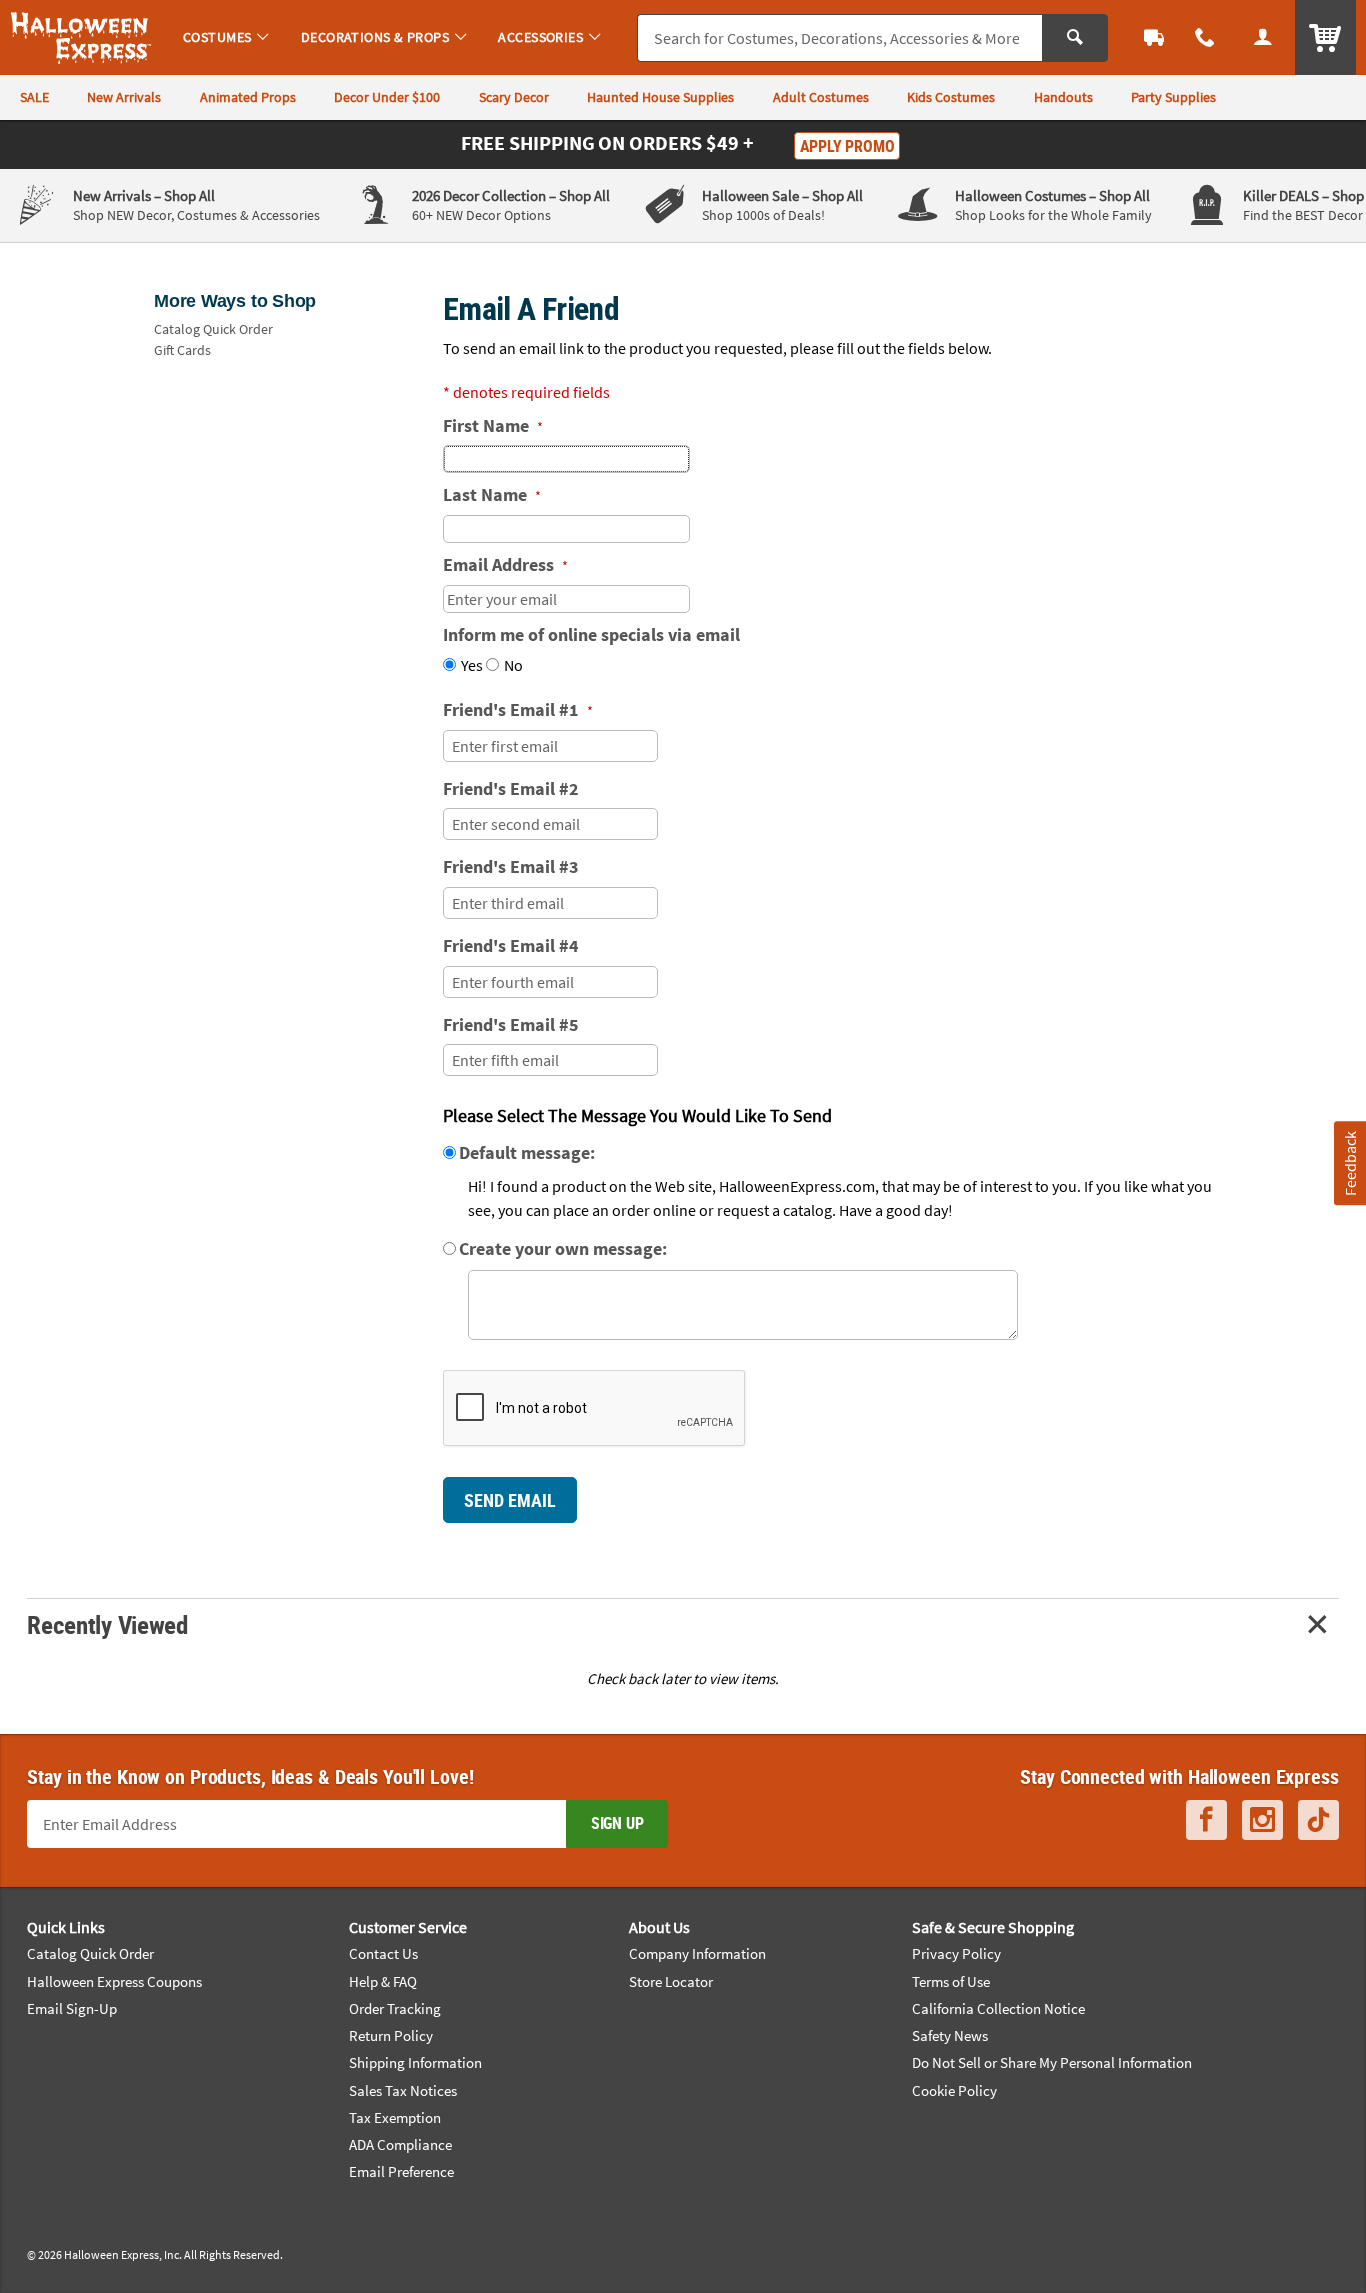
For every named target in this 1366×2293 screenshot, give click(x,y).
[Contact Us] (1206, 37)
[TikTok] (1318, 1820)
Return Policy (391, 2035)
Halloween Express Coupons (114, 1981)
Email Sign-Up (72, 2008)
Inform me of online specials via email (591, 634)
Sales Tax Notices (403, 2090)
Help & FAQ (383, 1981)
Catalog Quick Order (213, 329)
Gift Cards (182, 350)
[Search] (1075, 38)
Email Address (505, 564)
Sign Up (617, 1823)
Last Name (492, 494)
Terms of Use (951, 1981)
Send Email (510, 1500)
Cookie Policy (954, 2090)
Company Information (697, 1953)
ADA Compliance (400, 2144)
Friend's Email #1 (518, 709)
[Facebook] (1206, 1820)
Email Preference (401, 2171)
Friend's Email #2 (511, 788)
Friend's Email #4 (511, 945)
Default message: (527, 1152)
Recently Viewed (107, 1624)
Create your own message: (563, 1248)
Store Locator (671, 1981)
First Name (493, 425)
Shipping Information (415, 2062)
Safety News (950, 2035)
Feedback (1349, 1162)
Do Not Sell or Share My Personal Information (1052, 2062)
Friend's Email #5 (511, 1024)
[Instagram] (1262, 1820)
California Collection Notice (998, 2008)
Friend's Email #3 (511, 866)
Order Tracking (395, 2008)
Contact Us (383, 1953)
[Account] (1263, 37)
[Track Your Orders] (1154, 37)
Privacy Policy (956, 1953)
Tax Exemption (395, 2117)
